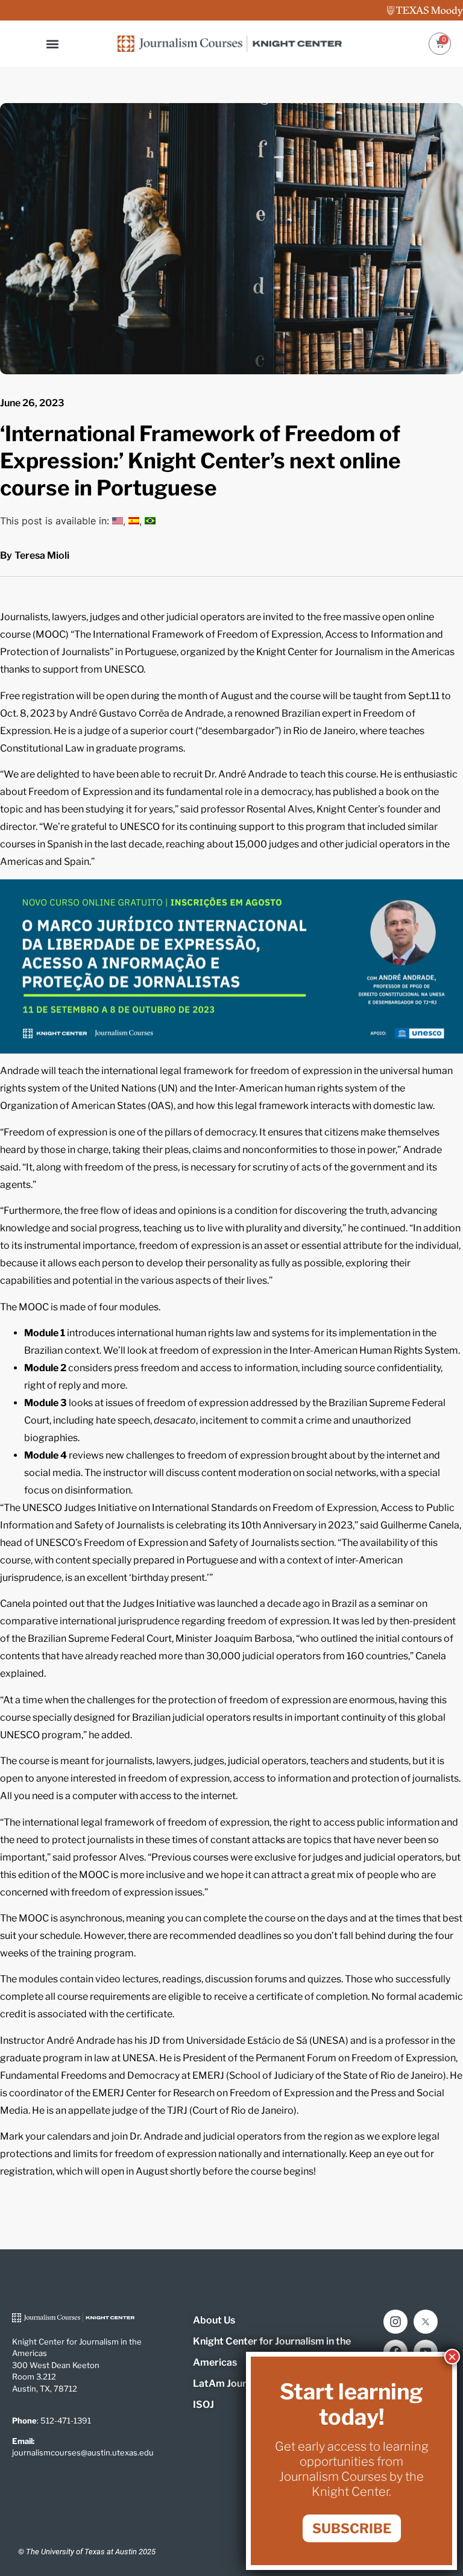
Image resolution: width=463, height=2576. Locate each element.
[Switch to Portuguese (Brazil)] (150, 521)
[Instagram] (395, 2322)
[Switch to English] (118, 521)
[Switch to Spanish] (134, 521)
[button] (53, 44)
